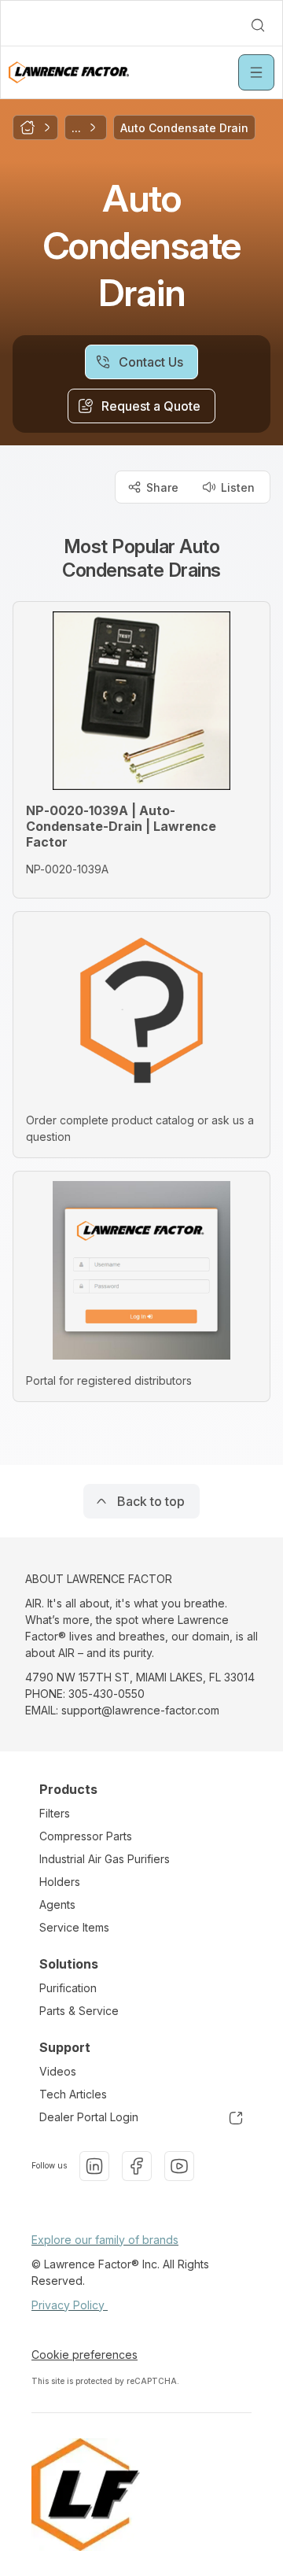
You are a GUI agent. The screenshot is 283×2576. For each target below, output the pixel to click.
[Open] (256, 72)
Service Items (74, 1927)
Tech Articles (73, 2094)
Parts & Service (79, 2011)
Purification (68, 1988)
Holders (60, 1882)
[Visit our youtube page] (179, 2166)
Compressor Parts (86, 1836)
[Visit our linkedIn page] (94, 2166)
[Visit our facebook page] (137, 2166)
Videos (58, 2071)
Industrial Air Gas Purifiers (105, 1859)
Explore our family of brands (105, 2240)
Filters (55, 1813)
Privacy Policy (70, 2305)
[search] (258, 25)
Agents (57, 1904)
